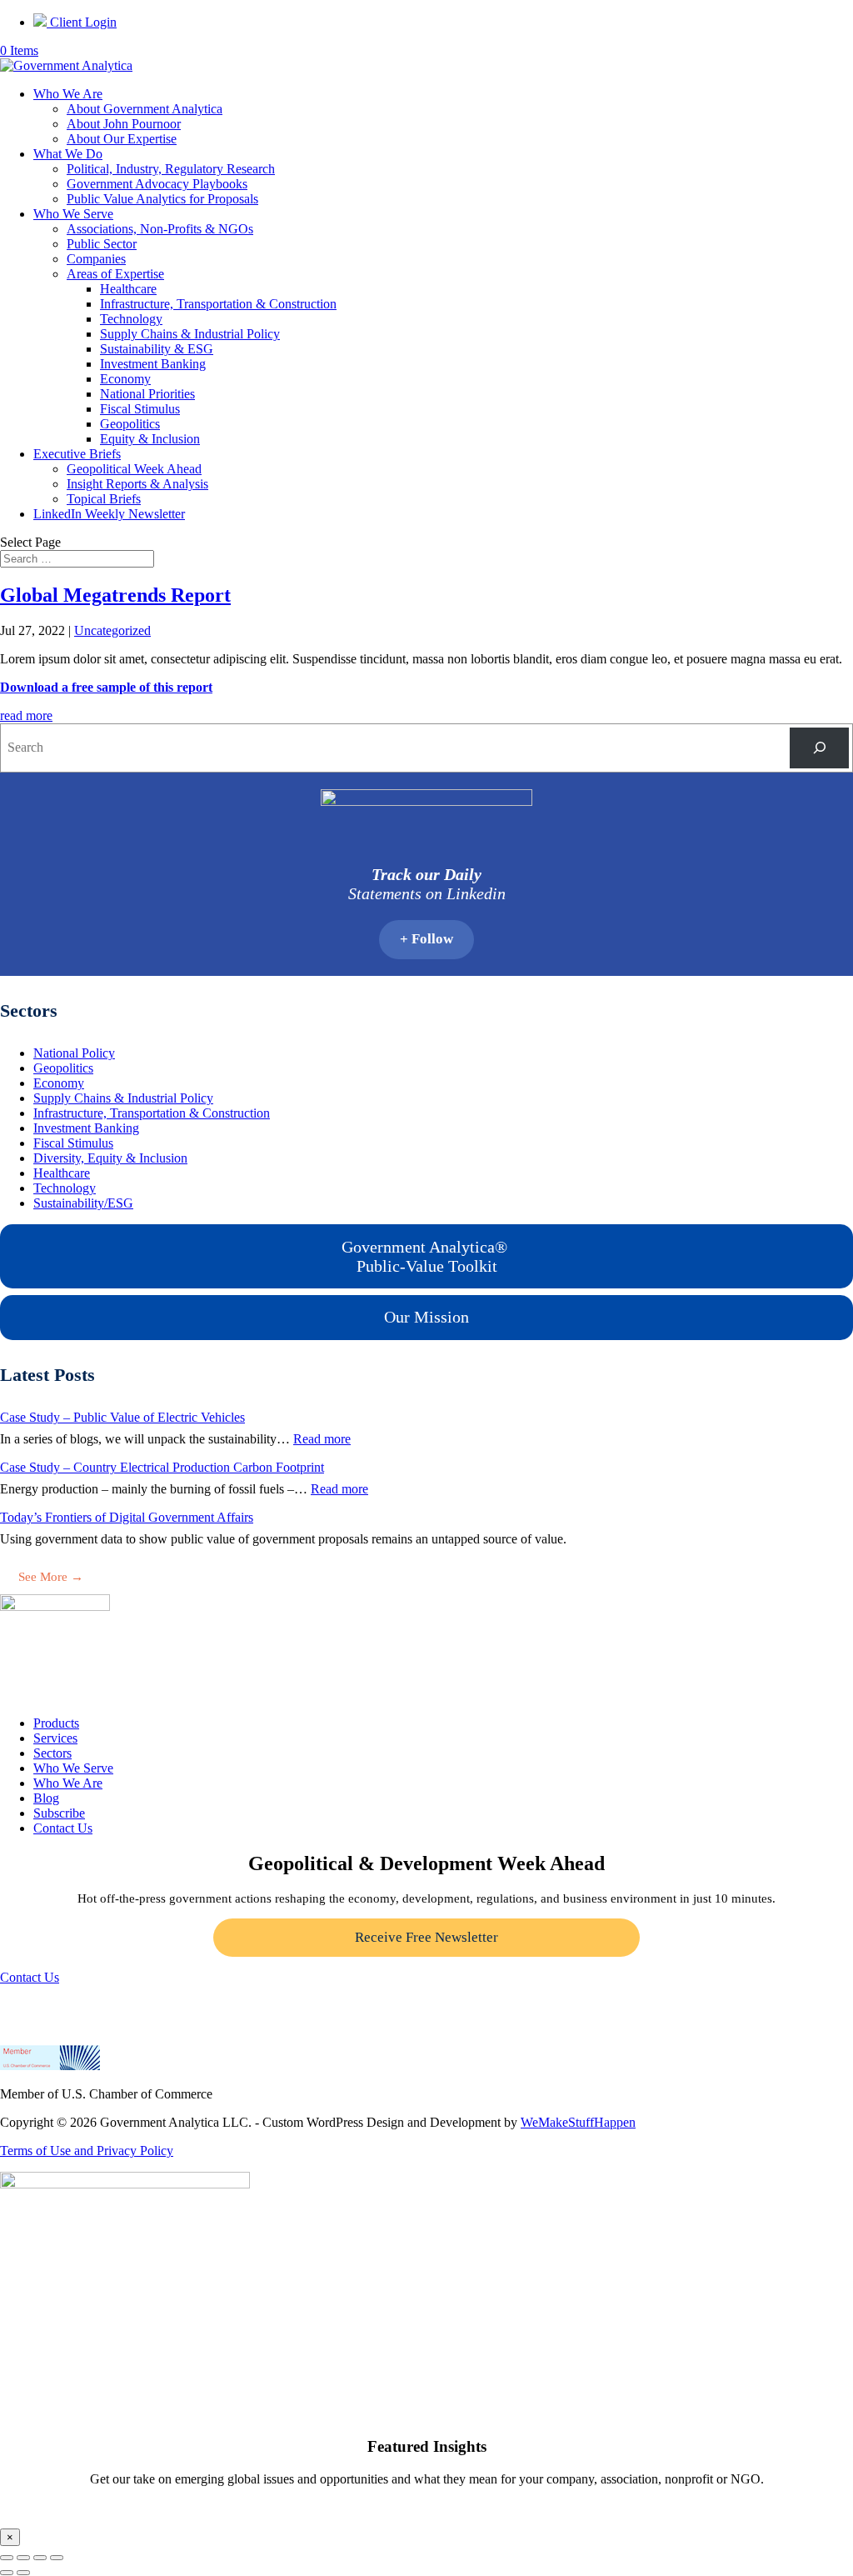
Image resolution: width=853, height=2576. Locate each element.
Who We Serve (73, 214)
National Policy (74, 1053)
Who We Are (68, 94)
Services (55, 1738)
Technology (131, 319)
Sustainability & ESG (157, 349)
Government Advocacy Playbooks (157, 184)
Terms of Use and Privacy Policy (87, 2151)
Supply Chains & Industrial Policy (190, 334)
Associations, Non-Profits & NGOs (160, 229)
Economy (125, 379)
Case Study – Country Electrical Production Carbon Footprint (162, 1467)
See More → (51, 1577)
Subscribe (59, 1813)
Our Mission (426, 1317)
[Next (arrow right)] (23, 2573)
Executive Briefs (77, 454)
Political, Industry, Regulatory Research (171, 169)
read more (26, 715)
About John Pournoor (124, 124)
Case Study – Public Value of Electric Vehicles (122, 1417)
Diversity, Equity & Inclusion (110, 1158)
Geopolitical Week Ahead (134, 469)
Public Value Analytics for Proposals (162, 199)
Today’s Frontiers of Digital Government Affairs (127, 1517)
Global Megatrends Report (115, 595)
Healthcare (128, 289)
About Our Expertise (122, 139)
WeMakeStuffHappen (578, 2122)
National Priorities (147, 394)
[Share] (40, 2558)
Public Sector (102, 244)
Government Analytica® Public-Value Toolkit (426, 1256)
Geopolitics (130, 424)
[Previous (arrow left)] (7, 2573)
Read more (322, 1439)
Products (56, 1723)
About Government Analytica (145, 109)
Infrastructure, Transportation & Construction (218, 304)
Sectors (52, 1753)
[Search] (819, 748)
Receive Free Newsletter (426, 1937)
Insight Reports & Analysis (137, 484)
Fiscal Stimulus (140, 409)
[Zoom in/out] (7, 2558)
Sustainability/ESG (83, 1203)
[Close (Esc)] (57, 2558)
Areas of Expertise (115, 274)
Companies (96, 259)
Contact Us (63, 1828)
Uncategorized (112, 630)
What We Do (68, 154)
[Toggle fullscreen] (23, 2558)
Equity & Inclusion (150, 439)
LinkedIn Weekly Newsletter (109, 514)
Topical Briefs (104, 499)
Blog (46, 1798)
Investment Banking (153, 364)
